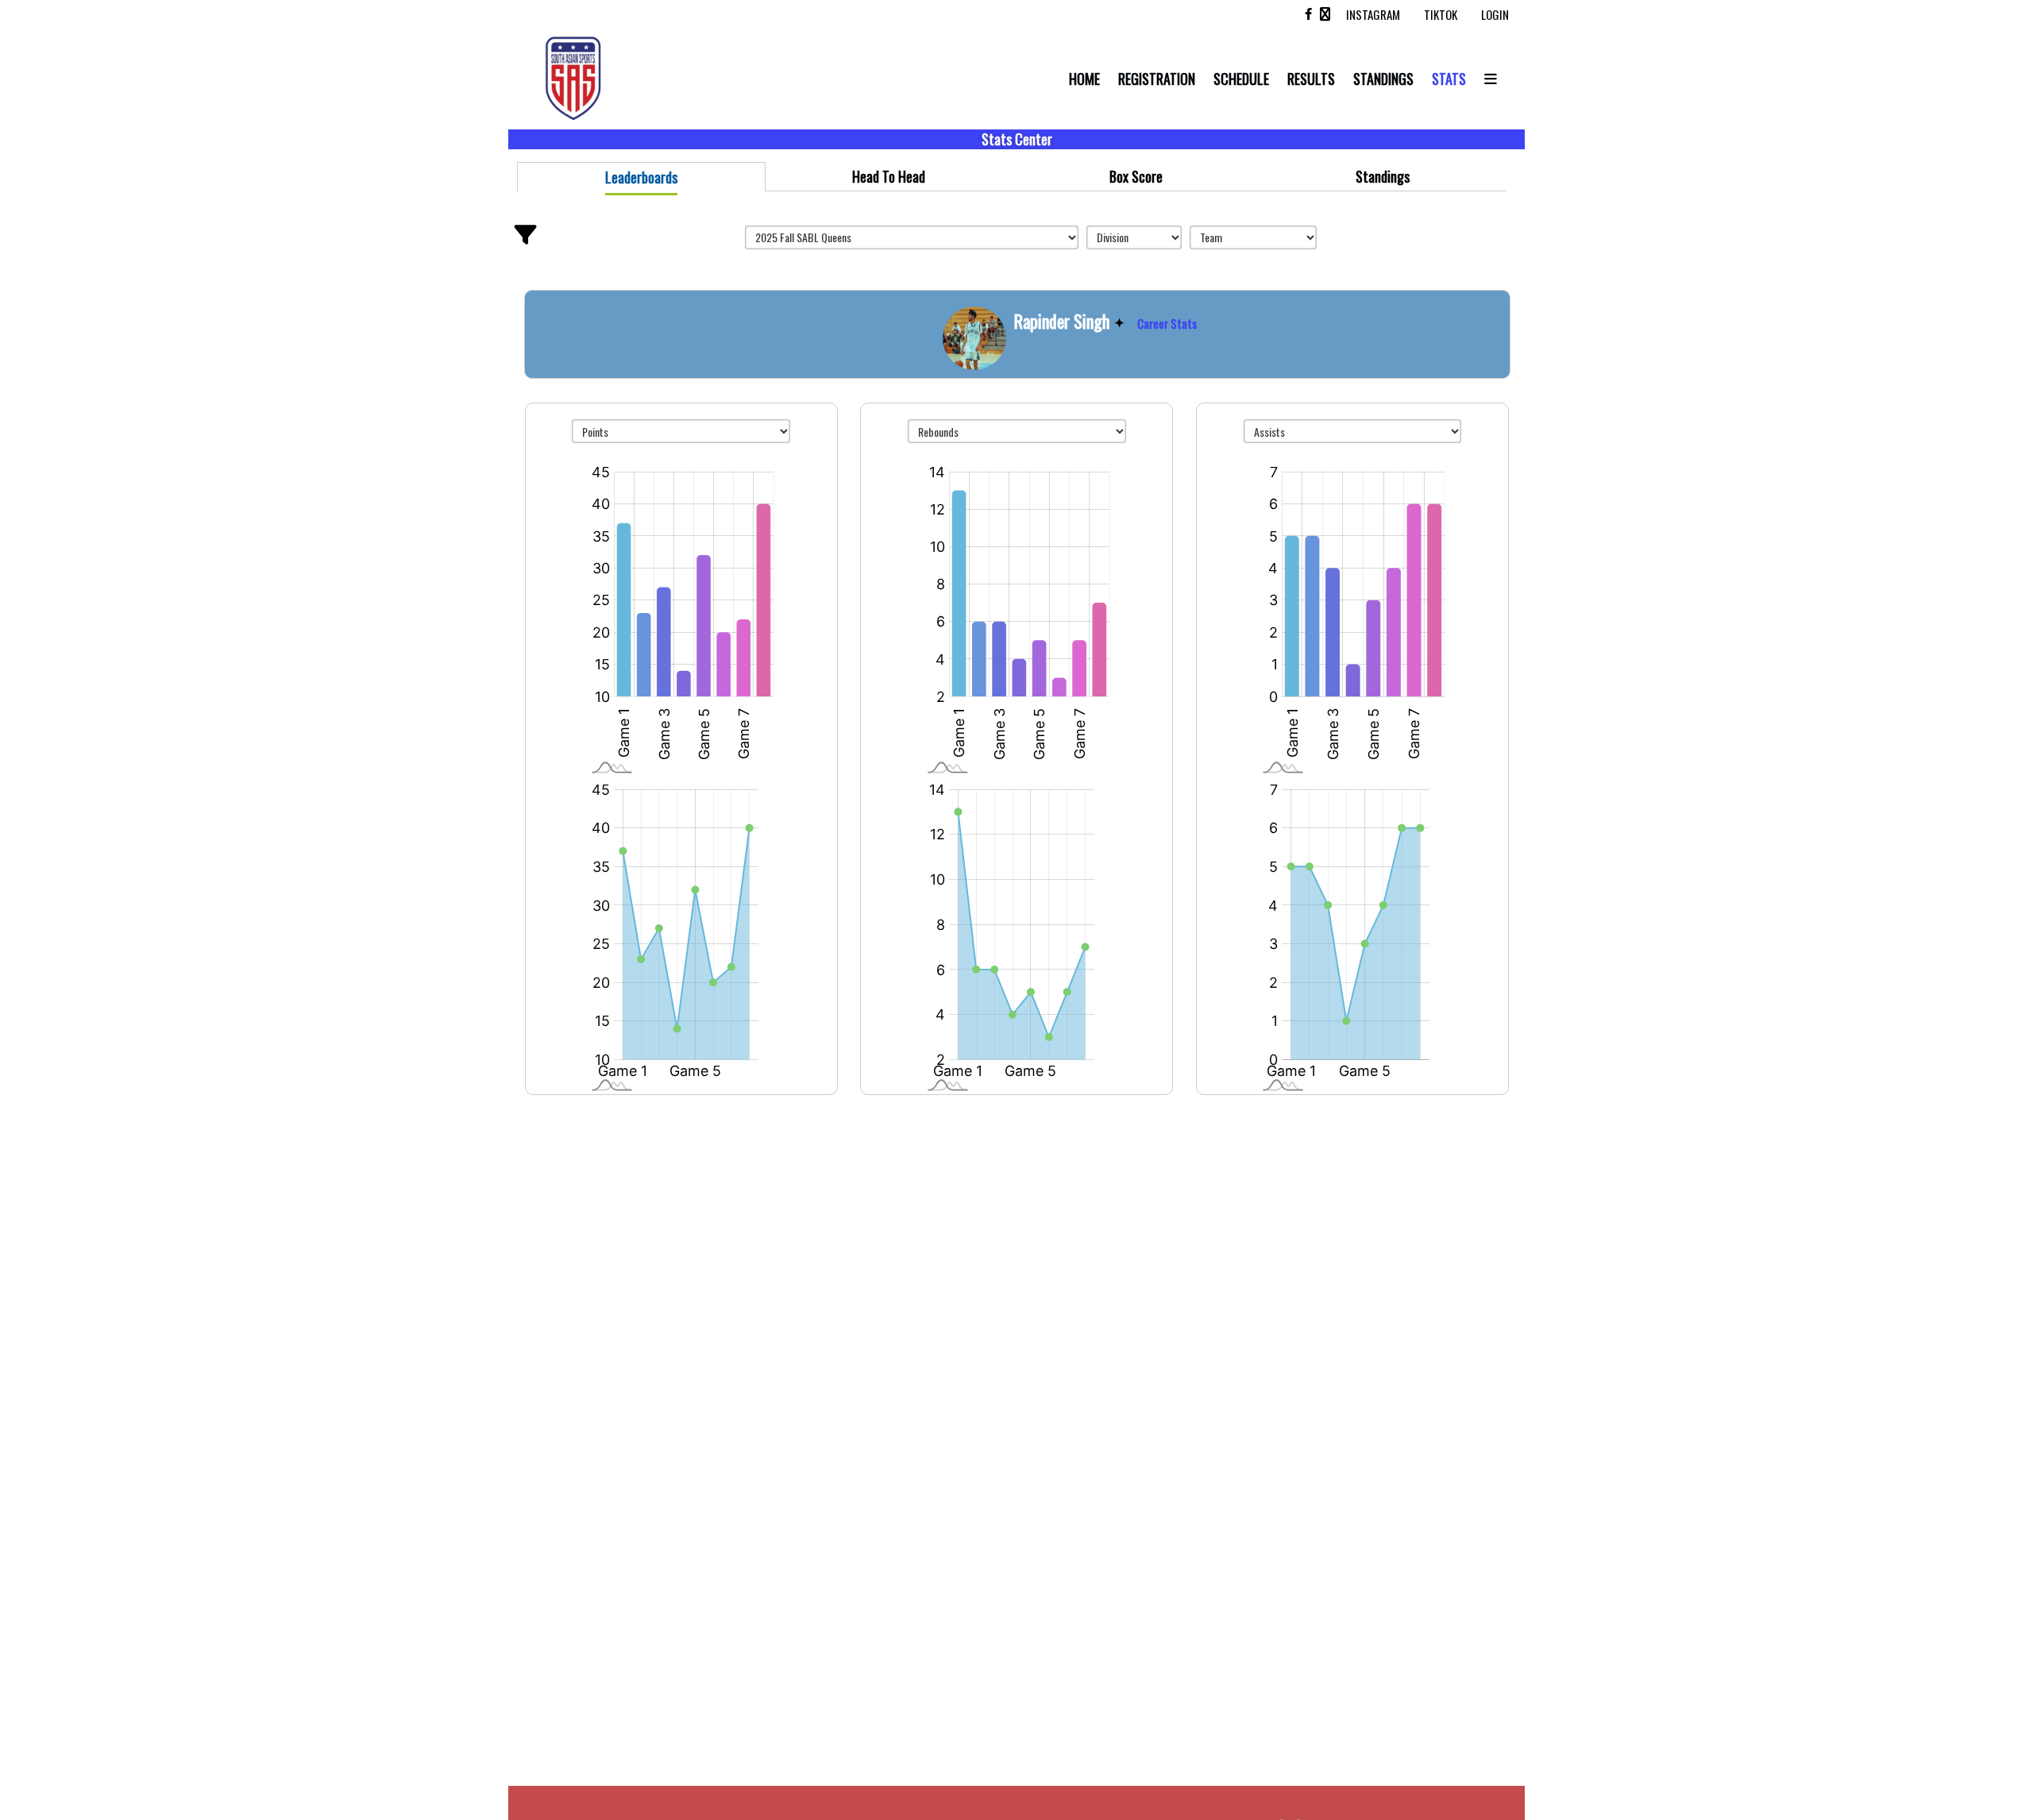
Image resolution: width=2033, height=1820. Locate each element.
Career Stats (1167, 323)
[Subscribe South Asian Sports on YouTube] (1325, 14)
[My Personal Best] (1121, 321)
